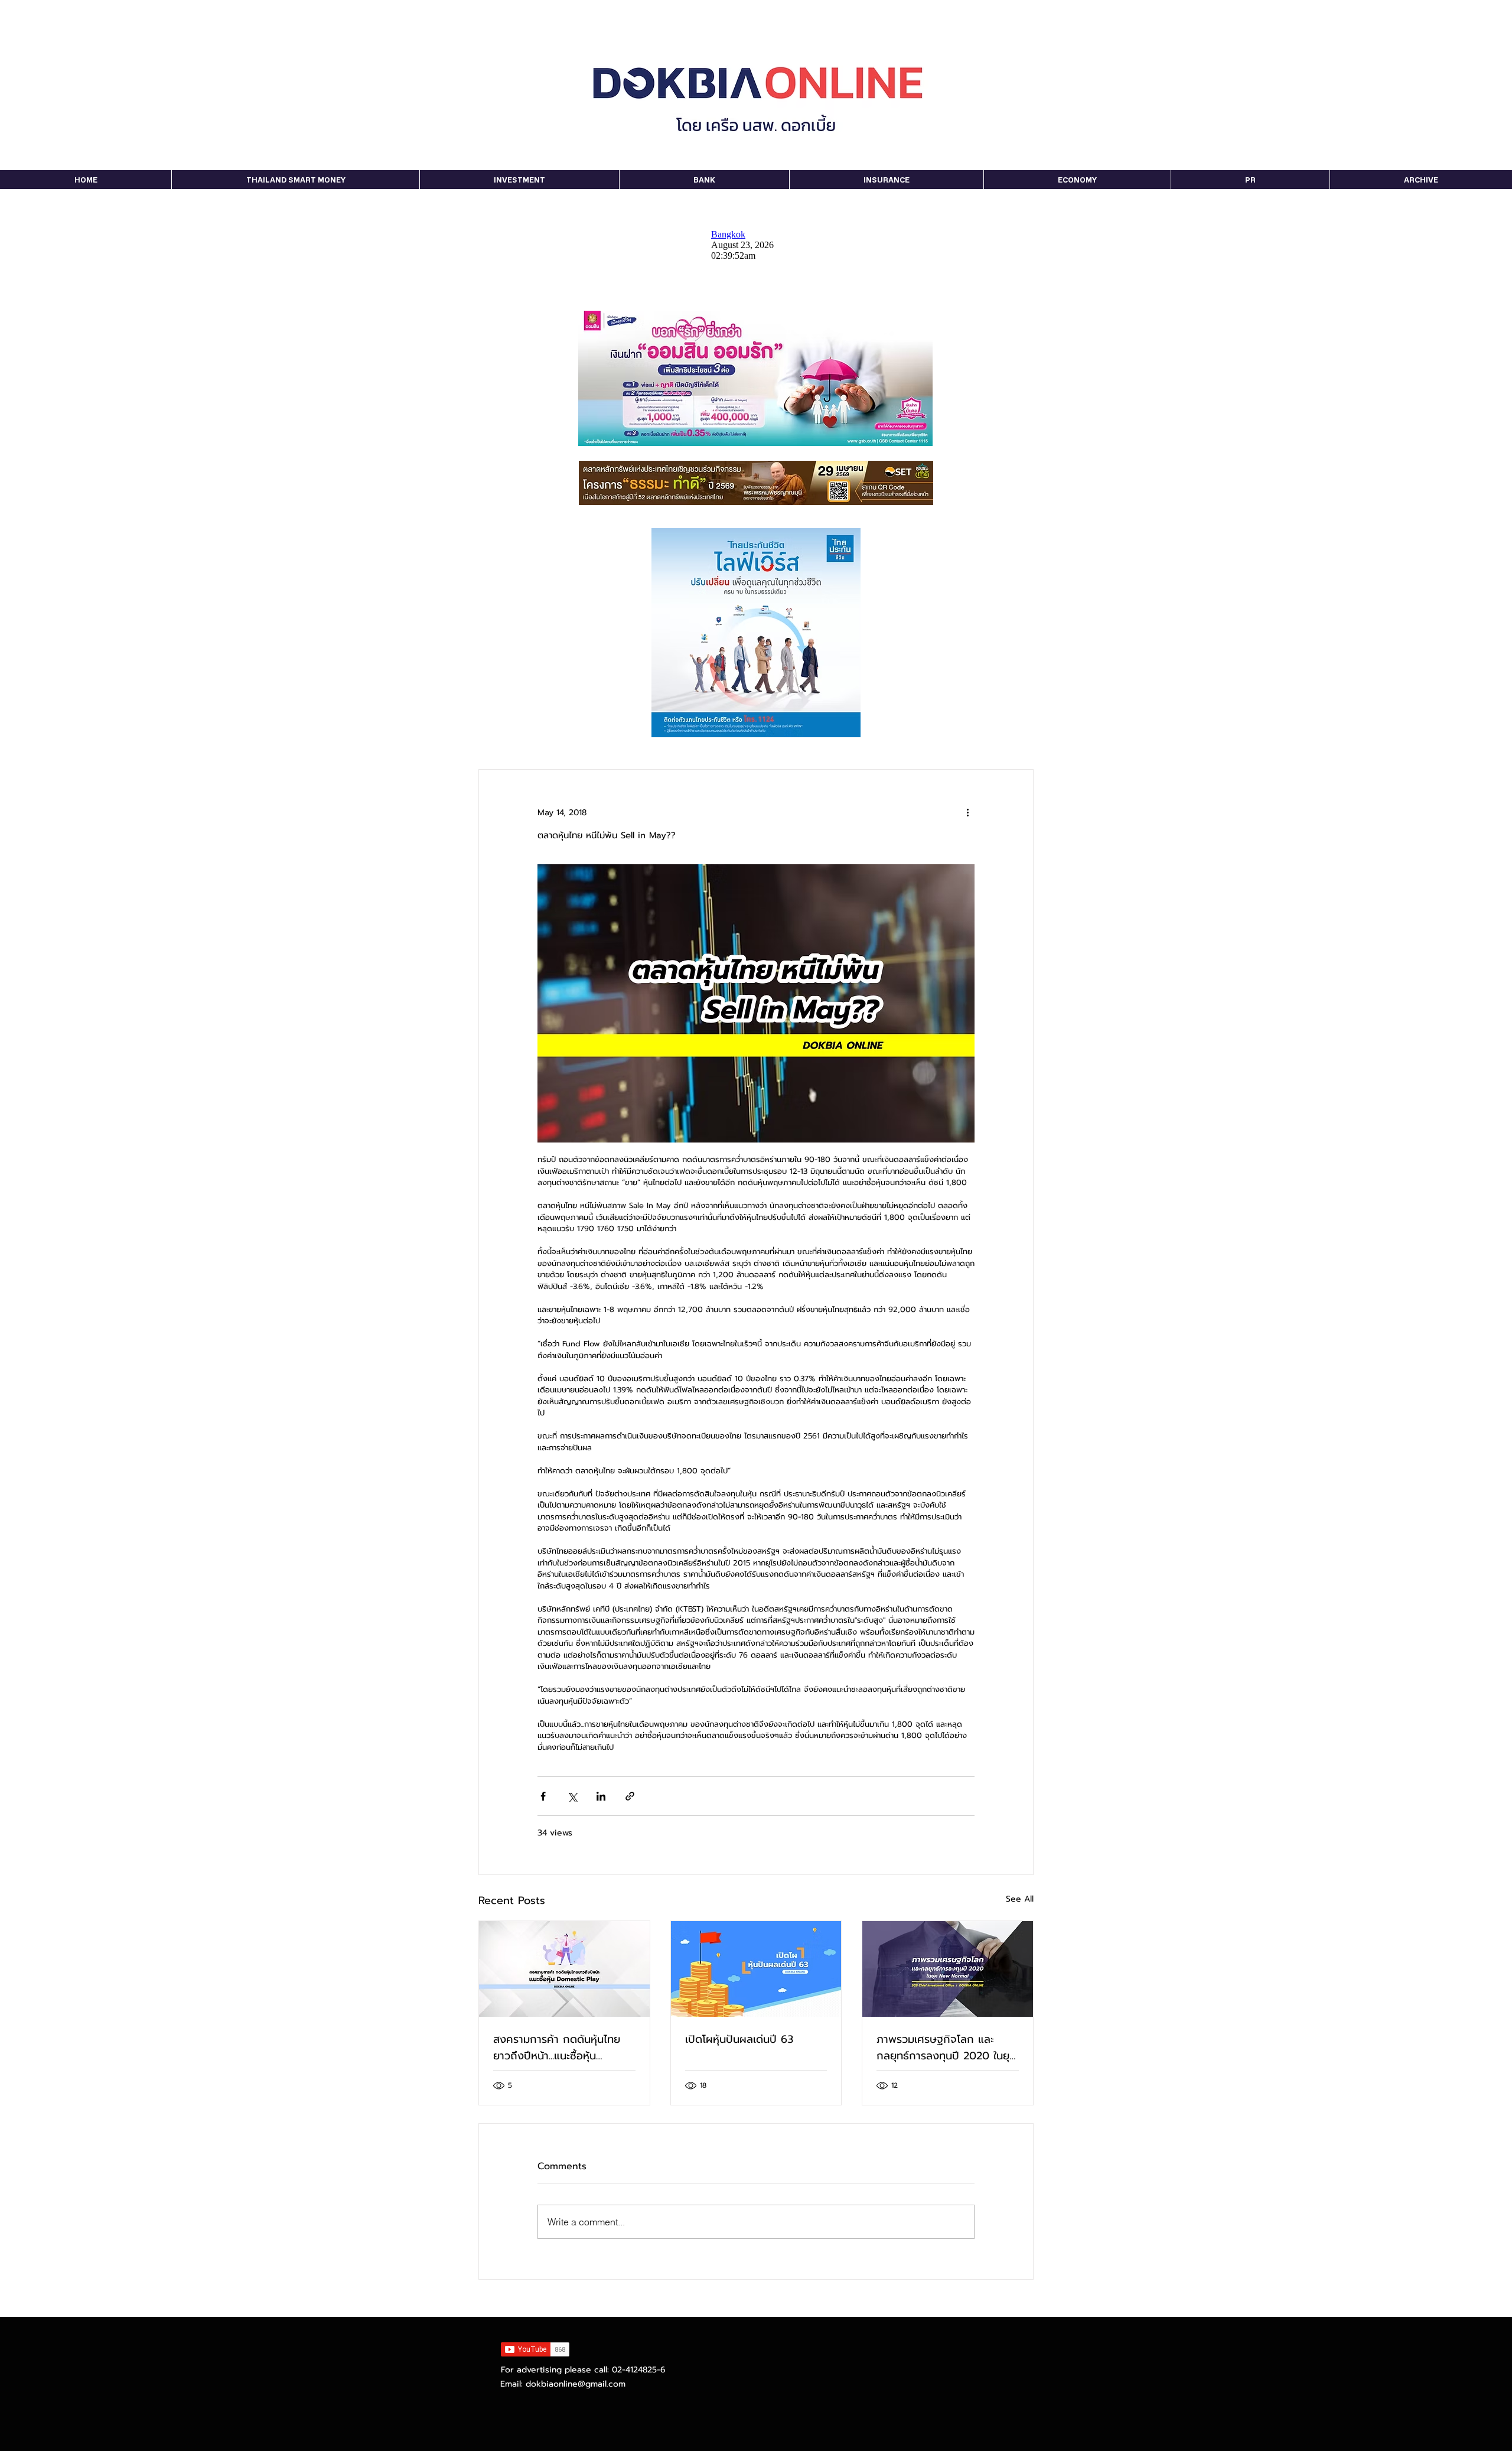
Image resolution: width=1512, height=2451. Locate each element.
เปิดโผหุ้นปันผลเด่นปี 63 (739, 2039)
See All (1020, 1899)
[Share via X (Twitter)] (572, 1796)
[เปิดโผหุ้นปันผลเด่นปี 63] (756, 1969)
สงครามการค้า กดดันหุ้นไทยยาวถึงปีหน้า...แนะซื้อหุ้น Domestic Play (557, 2048)
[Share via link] (630, 1796)
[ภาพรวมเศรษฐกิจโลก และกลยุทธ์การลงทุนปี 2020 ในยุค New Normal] (948, 1969)
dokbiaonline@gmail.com (576, 2384)
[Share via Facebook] (543, 1796)
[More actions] (967, 812)
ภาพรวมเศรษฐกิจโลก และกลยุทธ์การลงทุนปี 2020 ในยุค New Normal (946, 2048)
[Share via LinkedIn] (601, 1796)
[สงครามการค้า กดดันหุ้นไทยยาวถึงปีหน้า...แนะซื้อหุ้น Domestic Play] (564, 1969)
